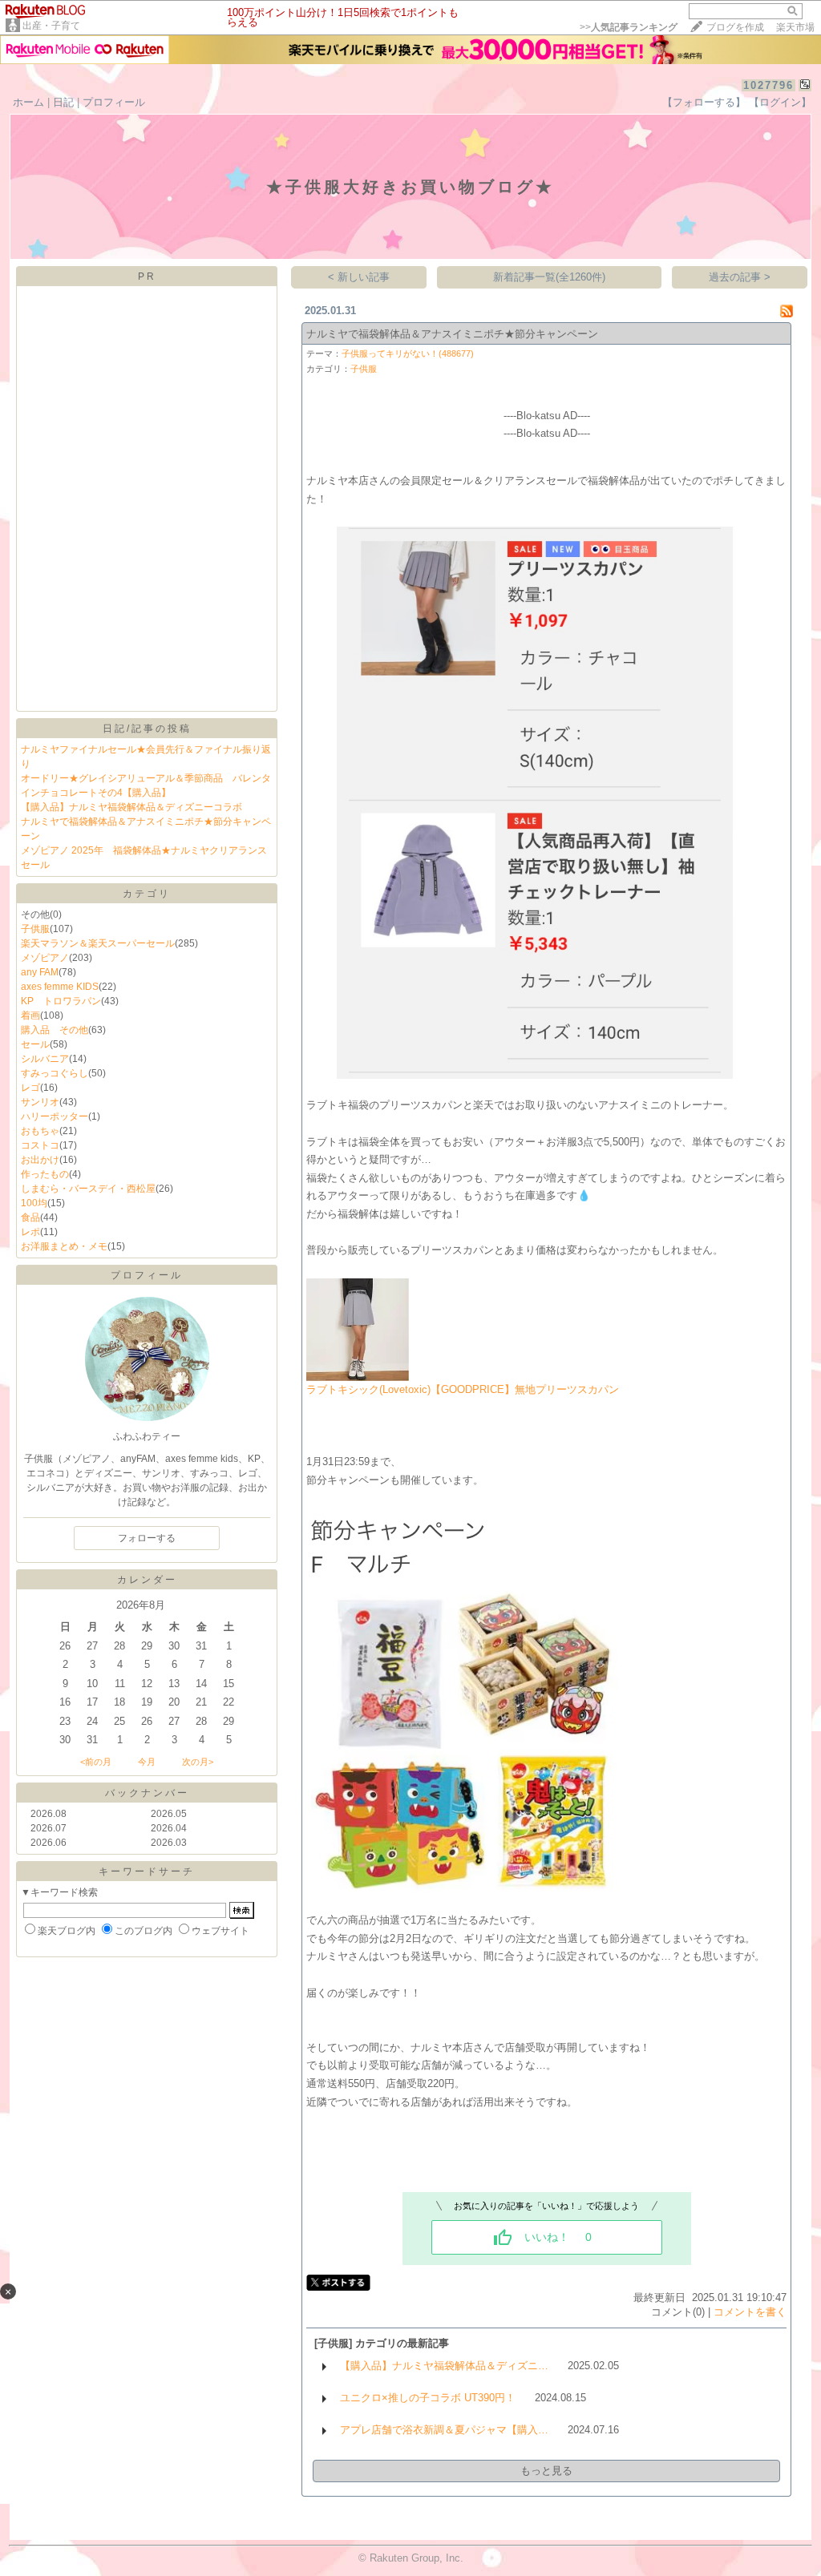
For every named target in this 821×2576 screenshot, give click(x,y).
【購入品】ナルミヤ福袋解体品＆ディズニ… (444, 2366)
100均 (34, 1203)
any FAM (40, 972)
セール (35, 1044)
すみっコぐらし (55, 1073)
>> (629, 27)
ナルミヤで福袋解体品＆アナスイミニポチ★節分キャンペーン (452, 334)
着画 (30, 1015)
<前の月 (96, 1762)
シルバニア (45, 1059)
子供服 (35, 929)
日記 (63, 102)
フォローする (147, 1538)
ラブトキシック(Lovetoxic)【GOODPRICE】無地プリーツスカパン (463, 1389)
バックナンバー (147, 1793)
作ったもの (45, 1174)
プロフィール (114, 102)
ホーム (28, 102)
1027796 (768, 85)
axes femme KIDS (60, 987)
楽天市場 (795, 27)
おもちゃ (40, 1131)
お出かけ (40, 1160)
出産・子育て (51, 26)
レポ (30, 1232)
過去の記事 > (740, 277)
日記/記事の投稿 (147, 729)
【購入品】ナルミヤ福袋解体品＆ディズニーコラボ (131, 807)
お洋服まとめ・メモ (64, 1246)
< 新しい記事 (359, 277)
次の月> (198, 1762)
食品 (30, 1217)
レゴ (30, 1088)
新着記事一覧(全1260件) (549, 277)
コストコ (40, 1145)
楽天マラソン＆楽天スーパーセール (98, 943)
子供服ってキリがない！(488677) (408, 353)
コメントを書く (750, 2312)
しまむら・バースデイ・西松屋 (88, 1189)
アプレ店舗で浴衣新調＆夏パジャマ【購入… (444, 2430)
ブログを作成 (735, 27)
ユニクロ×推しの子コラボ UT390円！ (428, 2398)
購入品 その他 (55, 1030)
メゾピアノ (45, 958)
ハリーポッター (55, 1116)
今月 (147, 1762)
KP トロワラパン (61, 1001)
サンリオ (40, 1102)
